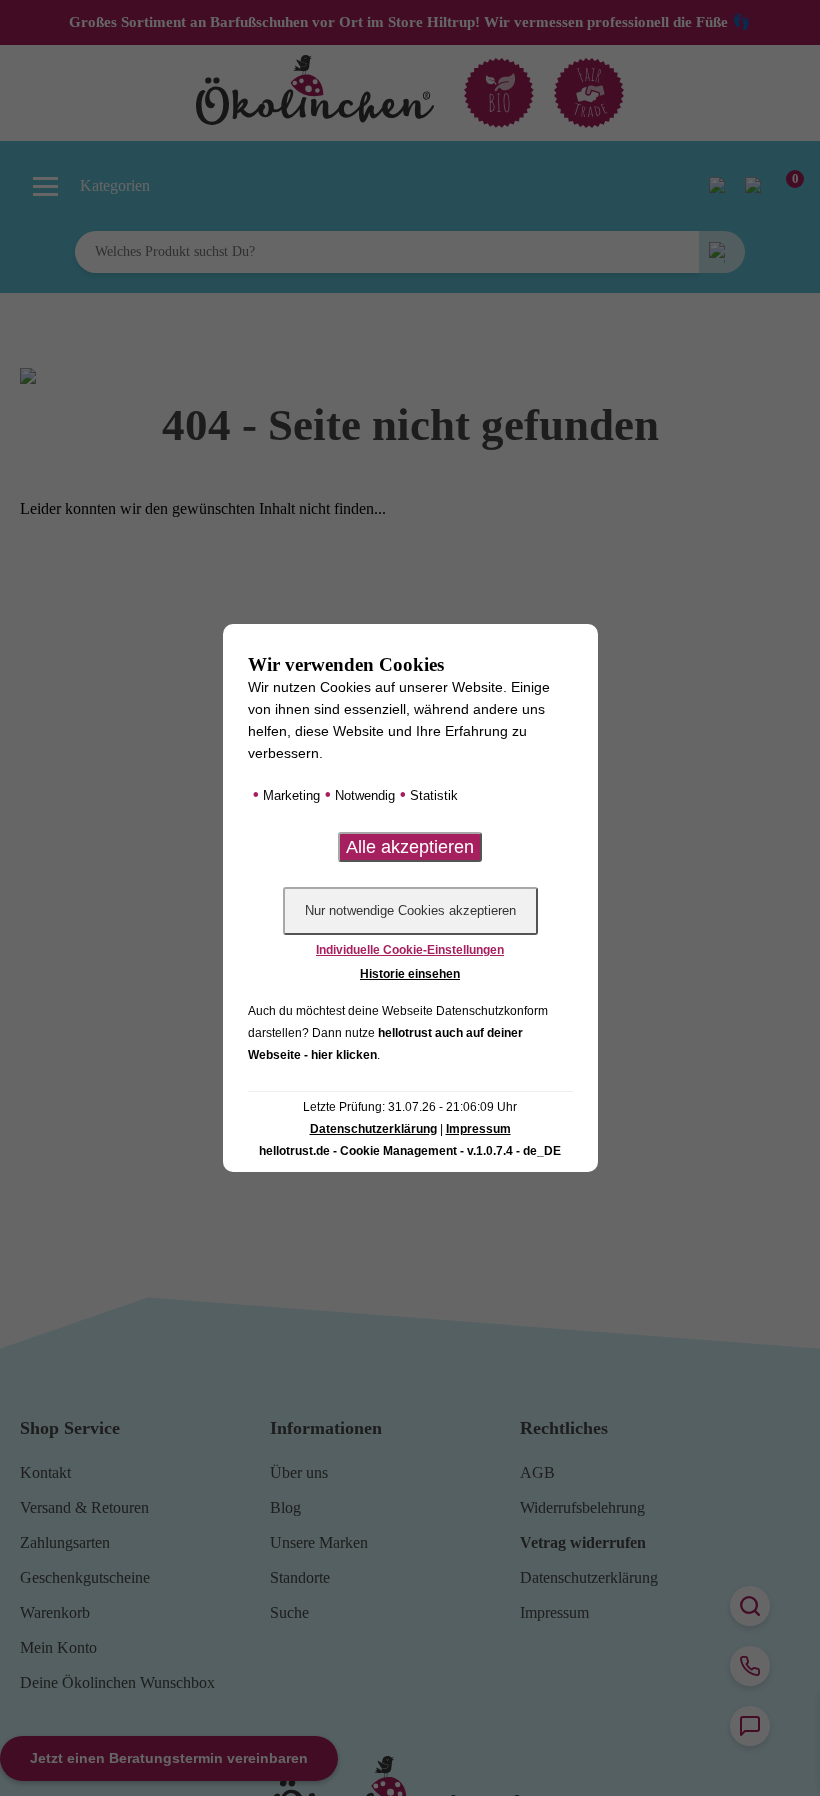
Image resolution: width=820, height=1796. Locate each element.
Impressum (478, 1129)
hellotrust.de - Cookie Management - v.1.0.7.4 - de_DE (410, 1151)
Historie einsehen (410, 974)
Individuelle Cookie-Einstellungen (410, 950)
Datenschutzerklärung (373, 1129)
